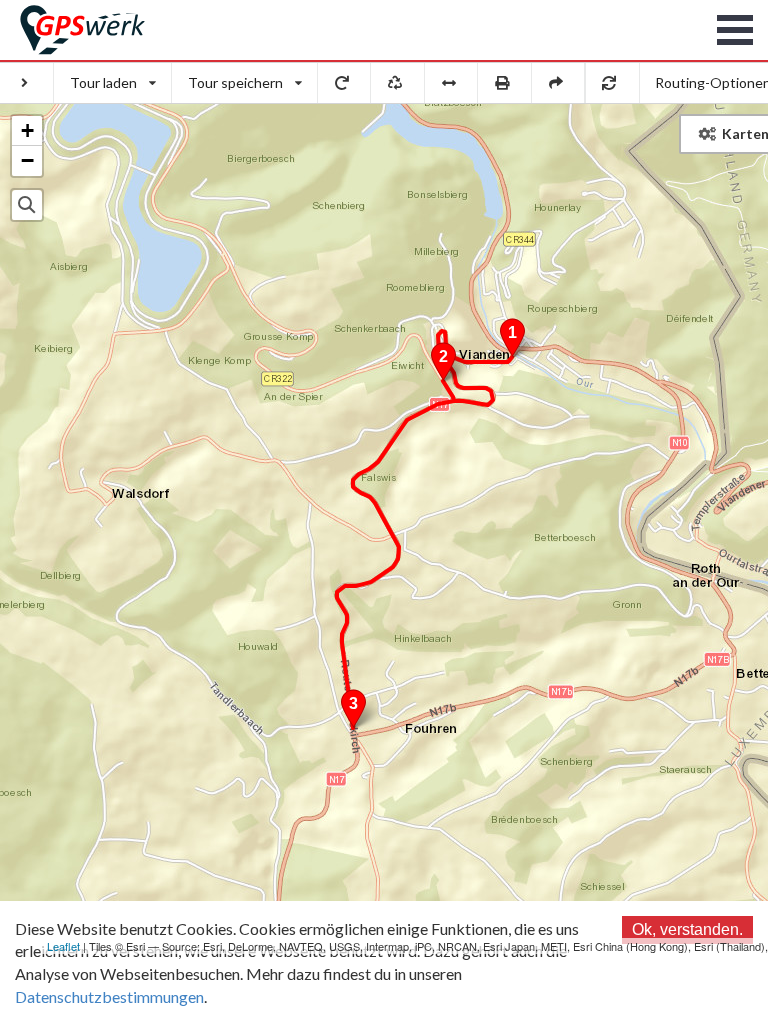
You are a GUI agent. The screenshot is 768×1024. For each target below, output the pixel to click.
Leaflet (63, 946)
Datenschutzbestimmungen (109, 996)
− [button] (27, 160)
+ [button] (27, 130)
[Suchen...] (27, 205)
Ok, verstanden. (687, 929)
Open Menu (735, 30)
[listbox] (113, 83)
